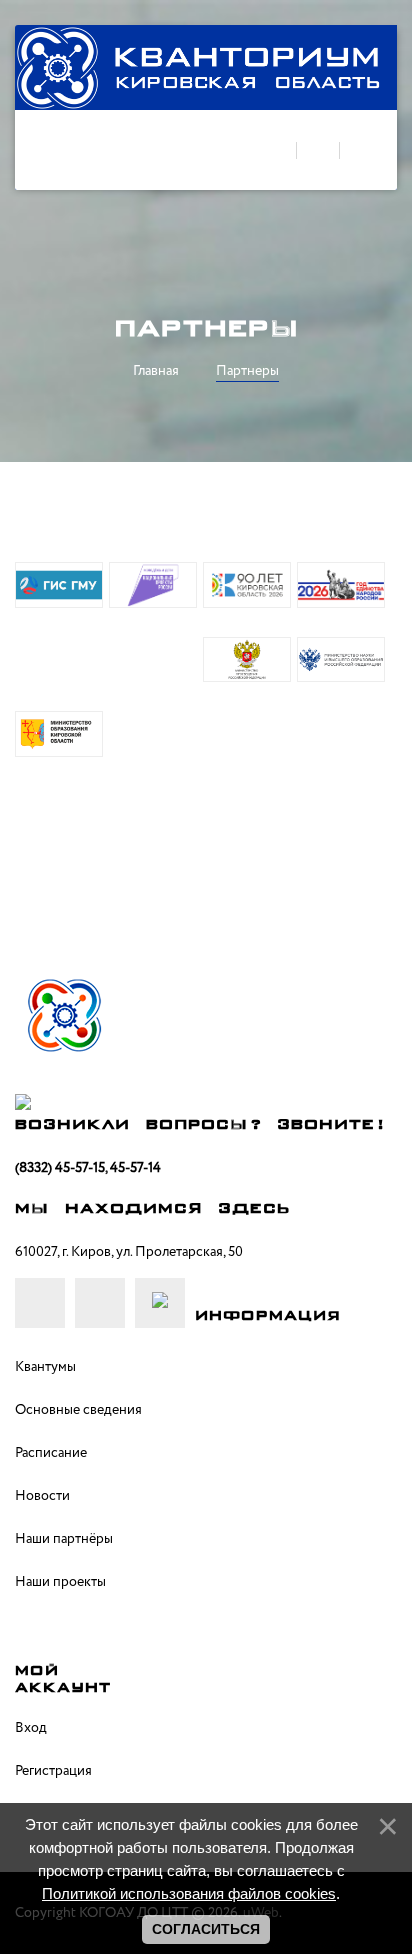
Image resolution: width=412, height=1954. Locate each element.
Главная (156, 371)
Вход (31, 1728)
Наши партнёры (64, 1539)
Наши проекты (60, 1582)
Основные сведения (78, 1410)
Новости (42, 1496)
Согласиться (206, 1929)
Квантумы (45, 1367)
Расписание (51, 1453)
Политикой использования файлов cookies (189, 1893)
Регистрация (53, 1771)
